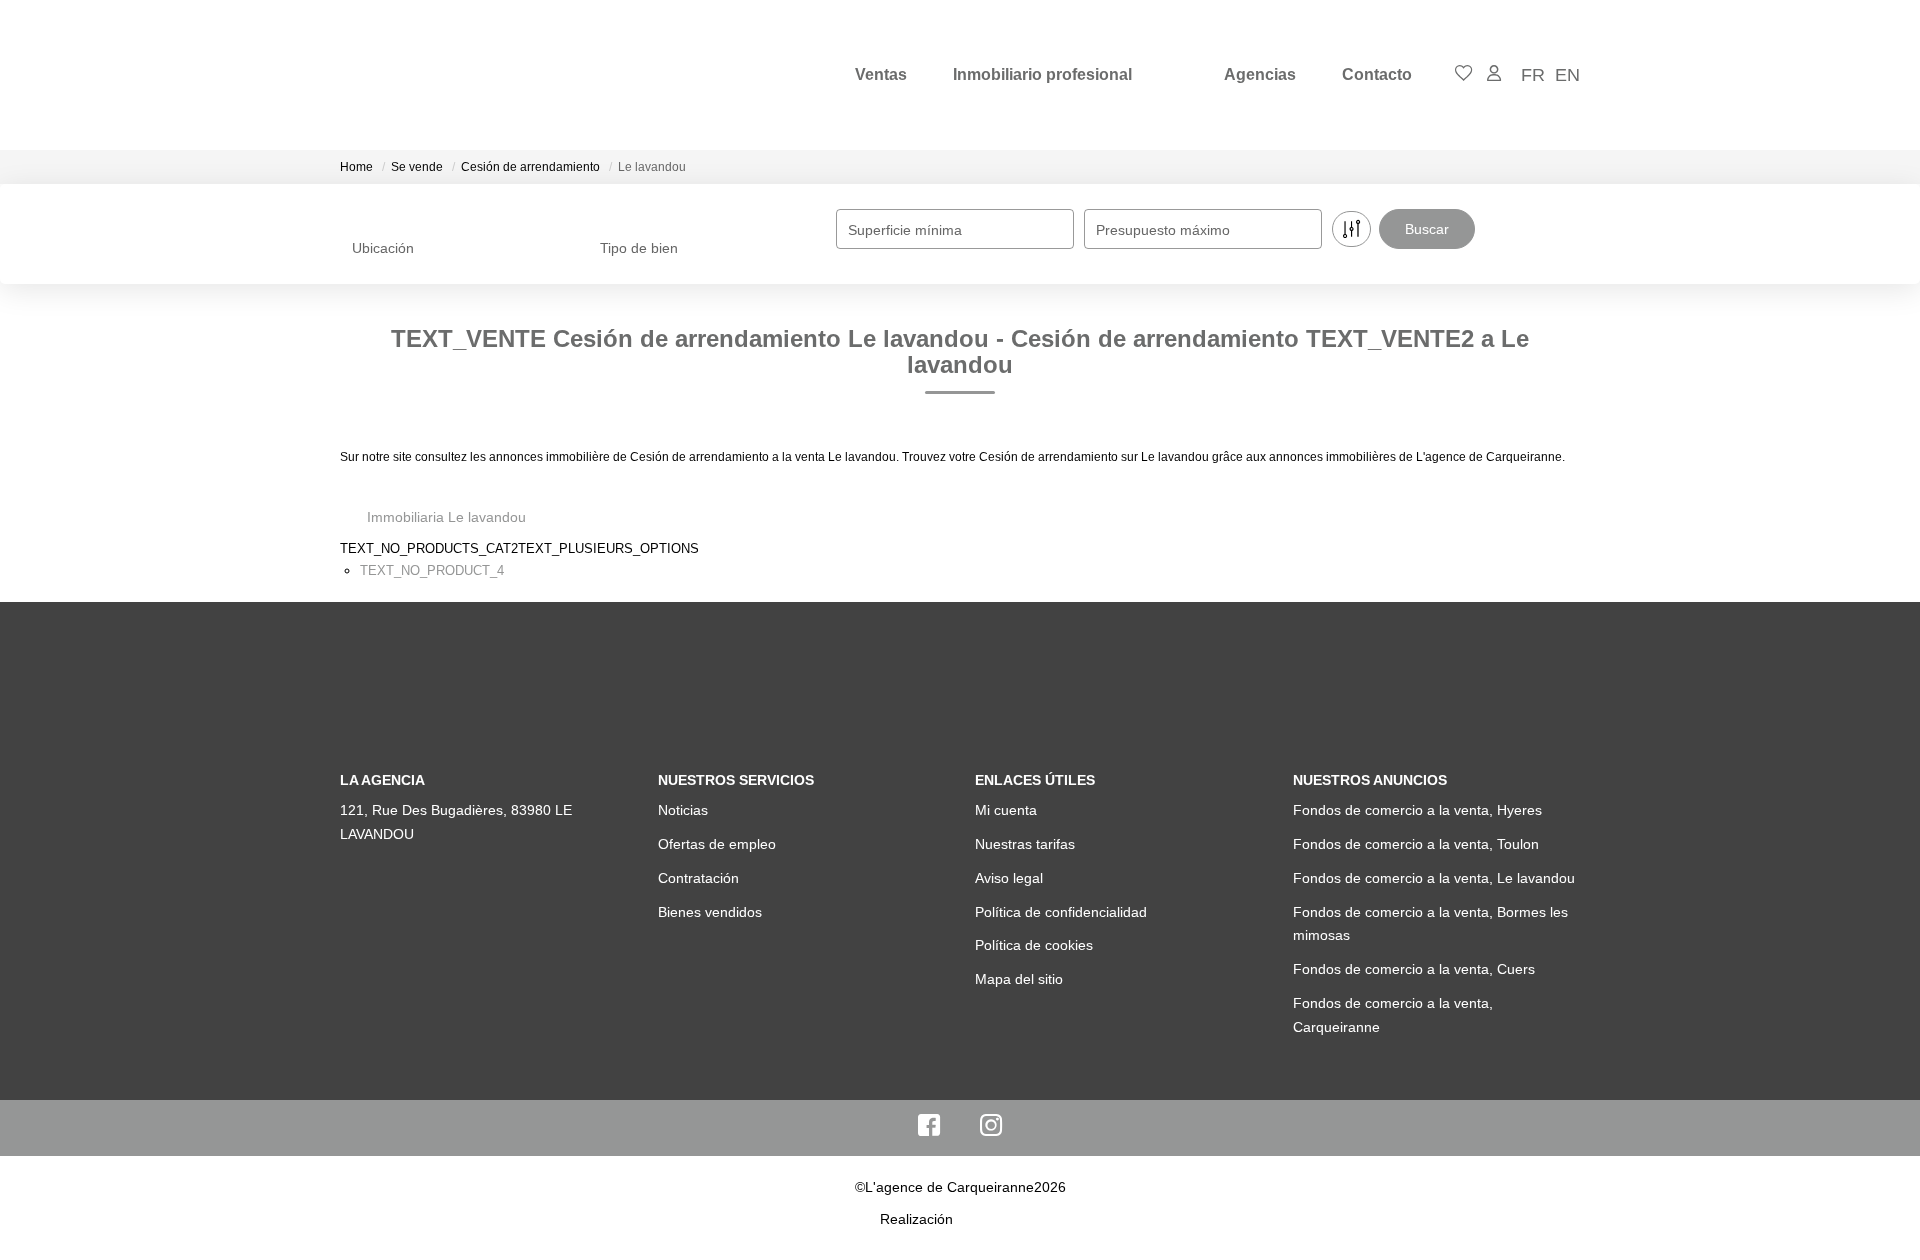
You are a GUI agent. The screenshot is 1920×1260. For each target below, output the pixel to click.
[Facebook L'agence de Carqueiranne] (929, 1130)
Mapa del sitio (1019, 979)
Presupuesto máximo (1163, 230)
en (1567, 75)
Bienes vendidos (710, 912)
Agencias (1260, 74)
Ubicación (383, 248)
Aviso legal (1009, 878)
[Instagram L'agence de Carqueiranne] (991, 1130)
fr (1533, 75)
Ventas (881, 74)
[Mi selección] (1464, 74)
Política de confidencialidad (1061, 912)
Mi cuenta (1006, 810)
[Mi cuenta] (1494, 74)
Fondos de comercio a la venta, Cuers (1414, 969)
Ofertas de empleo (717, 844)
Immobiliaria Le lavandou (446, 517)
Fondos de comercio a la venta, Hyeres (1417, 810)
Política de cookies (1034, 945)
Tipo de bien (639, 248)
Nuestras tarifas (1025, 844)
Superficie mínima (905, 230)
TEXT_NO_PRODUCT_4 (432, 570)
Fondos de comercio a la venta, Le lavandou (1434, 878)
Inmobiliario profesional (1042, 74)
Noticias (683, 810)
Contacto (1377, 74)
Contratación (698, 878)
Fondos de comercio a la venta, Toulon (1416, 844)
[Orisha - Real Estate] (999, 1219)
